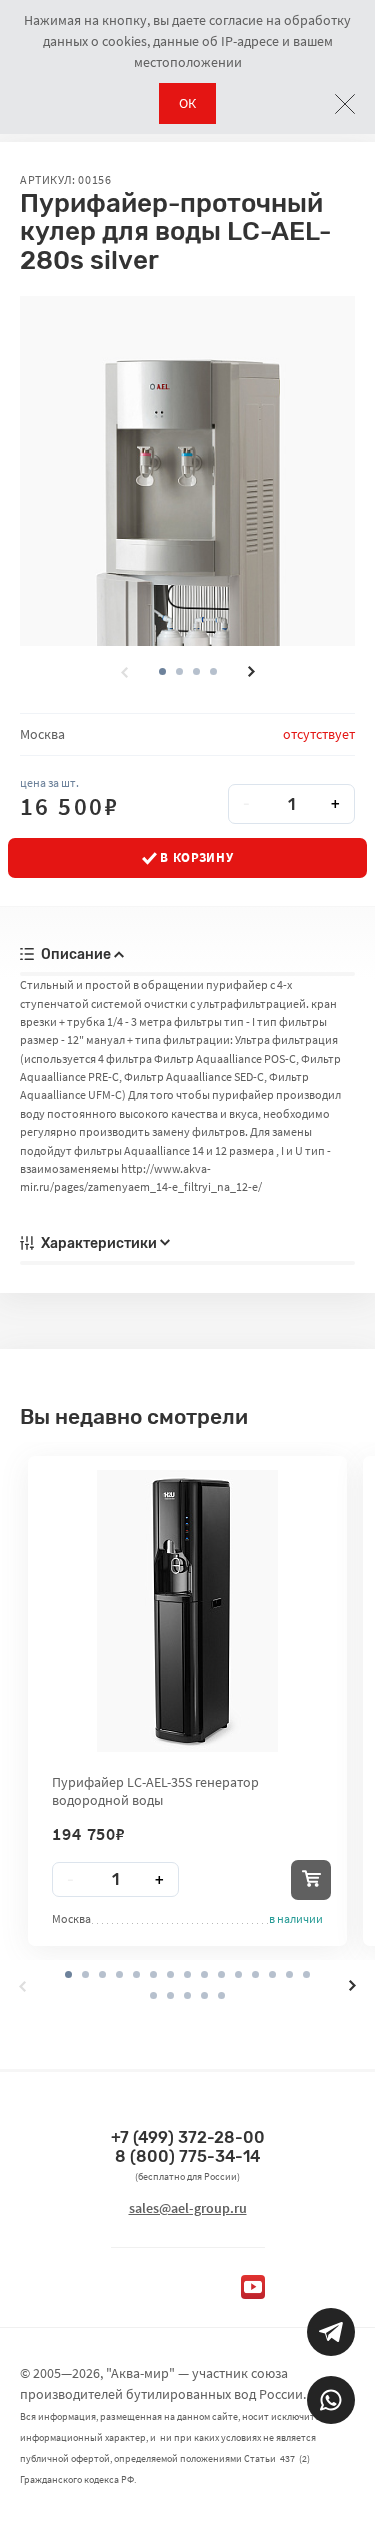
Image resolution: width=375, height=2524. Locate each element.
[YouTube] (253, 2287)
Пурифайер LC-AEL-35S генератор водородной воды (155, 1791)
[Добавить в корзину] (311, 1880)
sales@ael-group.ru (188, 2208)
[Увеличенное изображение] (187, 471)
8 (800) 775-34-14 (187, 2156)
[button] (179, 671)
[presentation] (124, 672)
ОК (187, 103)
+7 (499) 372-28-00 (188, 2137)
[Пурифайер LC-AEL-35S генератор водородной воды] (187, 1611)
